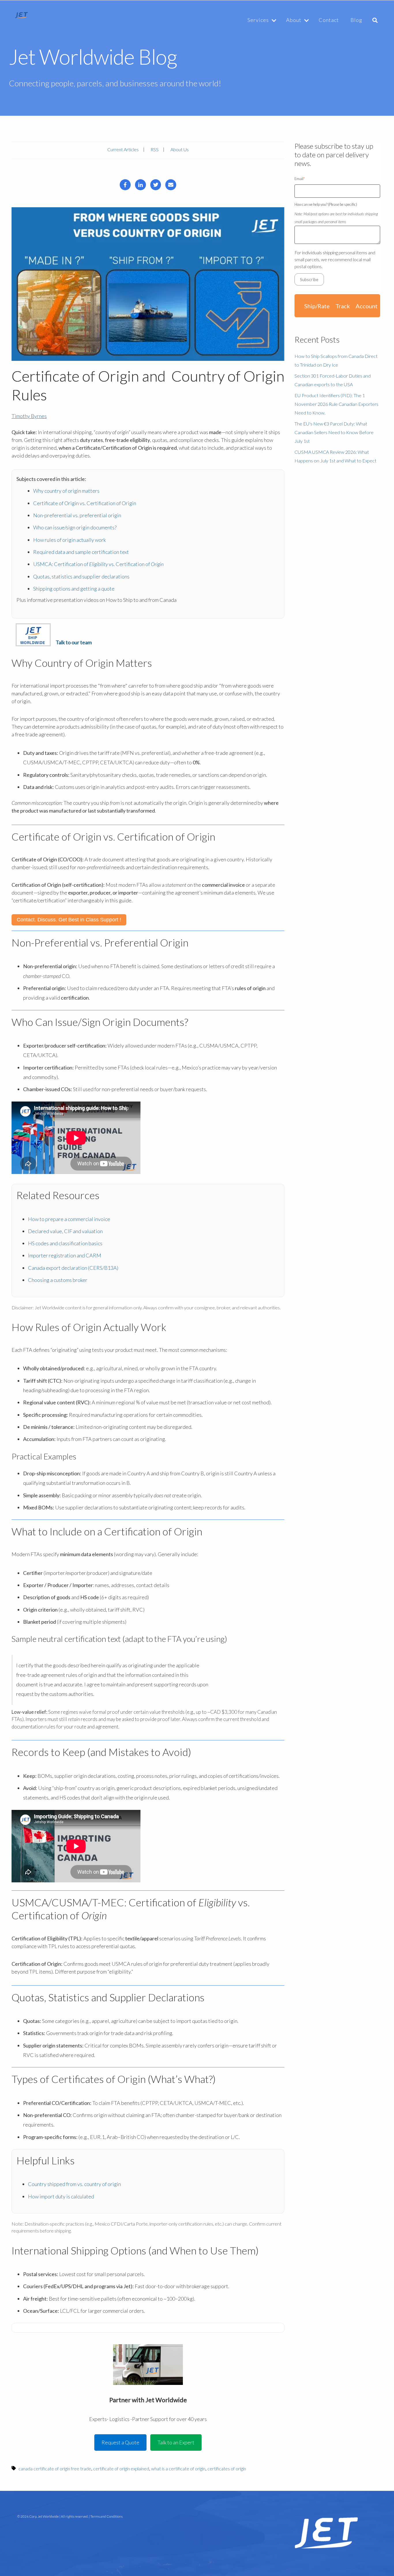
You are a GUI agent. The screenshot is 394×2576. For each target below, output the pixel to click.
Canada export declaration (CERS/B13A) (73, 1268)
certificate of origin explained (121, 2468)
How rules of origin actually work (70, 540)
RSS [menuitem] (155, 149)
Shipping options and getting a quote (74, 589)
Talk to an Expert (176, 2442)
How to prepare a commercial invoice (69, 1219)
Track (343, 306)
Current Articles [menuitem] (123, 149)
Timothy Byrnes (29, 416)
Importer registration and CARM (65, 1255)
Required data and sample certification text (81, 552)
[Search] (375, 20)
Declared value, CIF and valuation (65, 1231)
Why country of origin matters (66, 491)
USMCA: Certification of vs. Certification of (98, 564)
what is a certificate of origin (178, 2468)
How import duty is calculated (61, 2196)
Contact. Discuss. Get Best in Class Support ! (69, 920)
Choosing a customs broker (58, 1280)
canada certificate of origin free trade (55, 2468)
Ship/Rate (317, 306)
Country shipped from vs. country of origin (74, 2184)
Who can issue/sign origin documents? (75, 527)
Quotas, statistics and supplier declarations (81, 576)
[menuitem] (260, 20)
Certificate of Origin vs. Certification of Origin (85, 503)
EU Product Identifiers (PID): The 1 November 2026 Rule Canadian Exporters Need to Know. (336, 404)
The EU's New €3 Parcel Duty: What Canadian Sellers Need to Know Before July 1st (334, 432)
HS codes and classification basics (65, 1243)
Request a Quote (120, 2442)
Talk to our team (74, 642)
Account (367, 306)
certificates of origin (227, 2468)
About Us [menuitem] (180, 149)
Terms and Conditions (106, 2516)
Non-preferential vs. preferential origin (77, 515)
